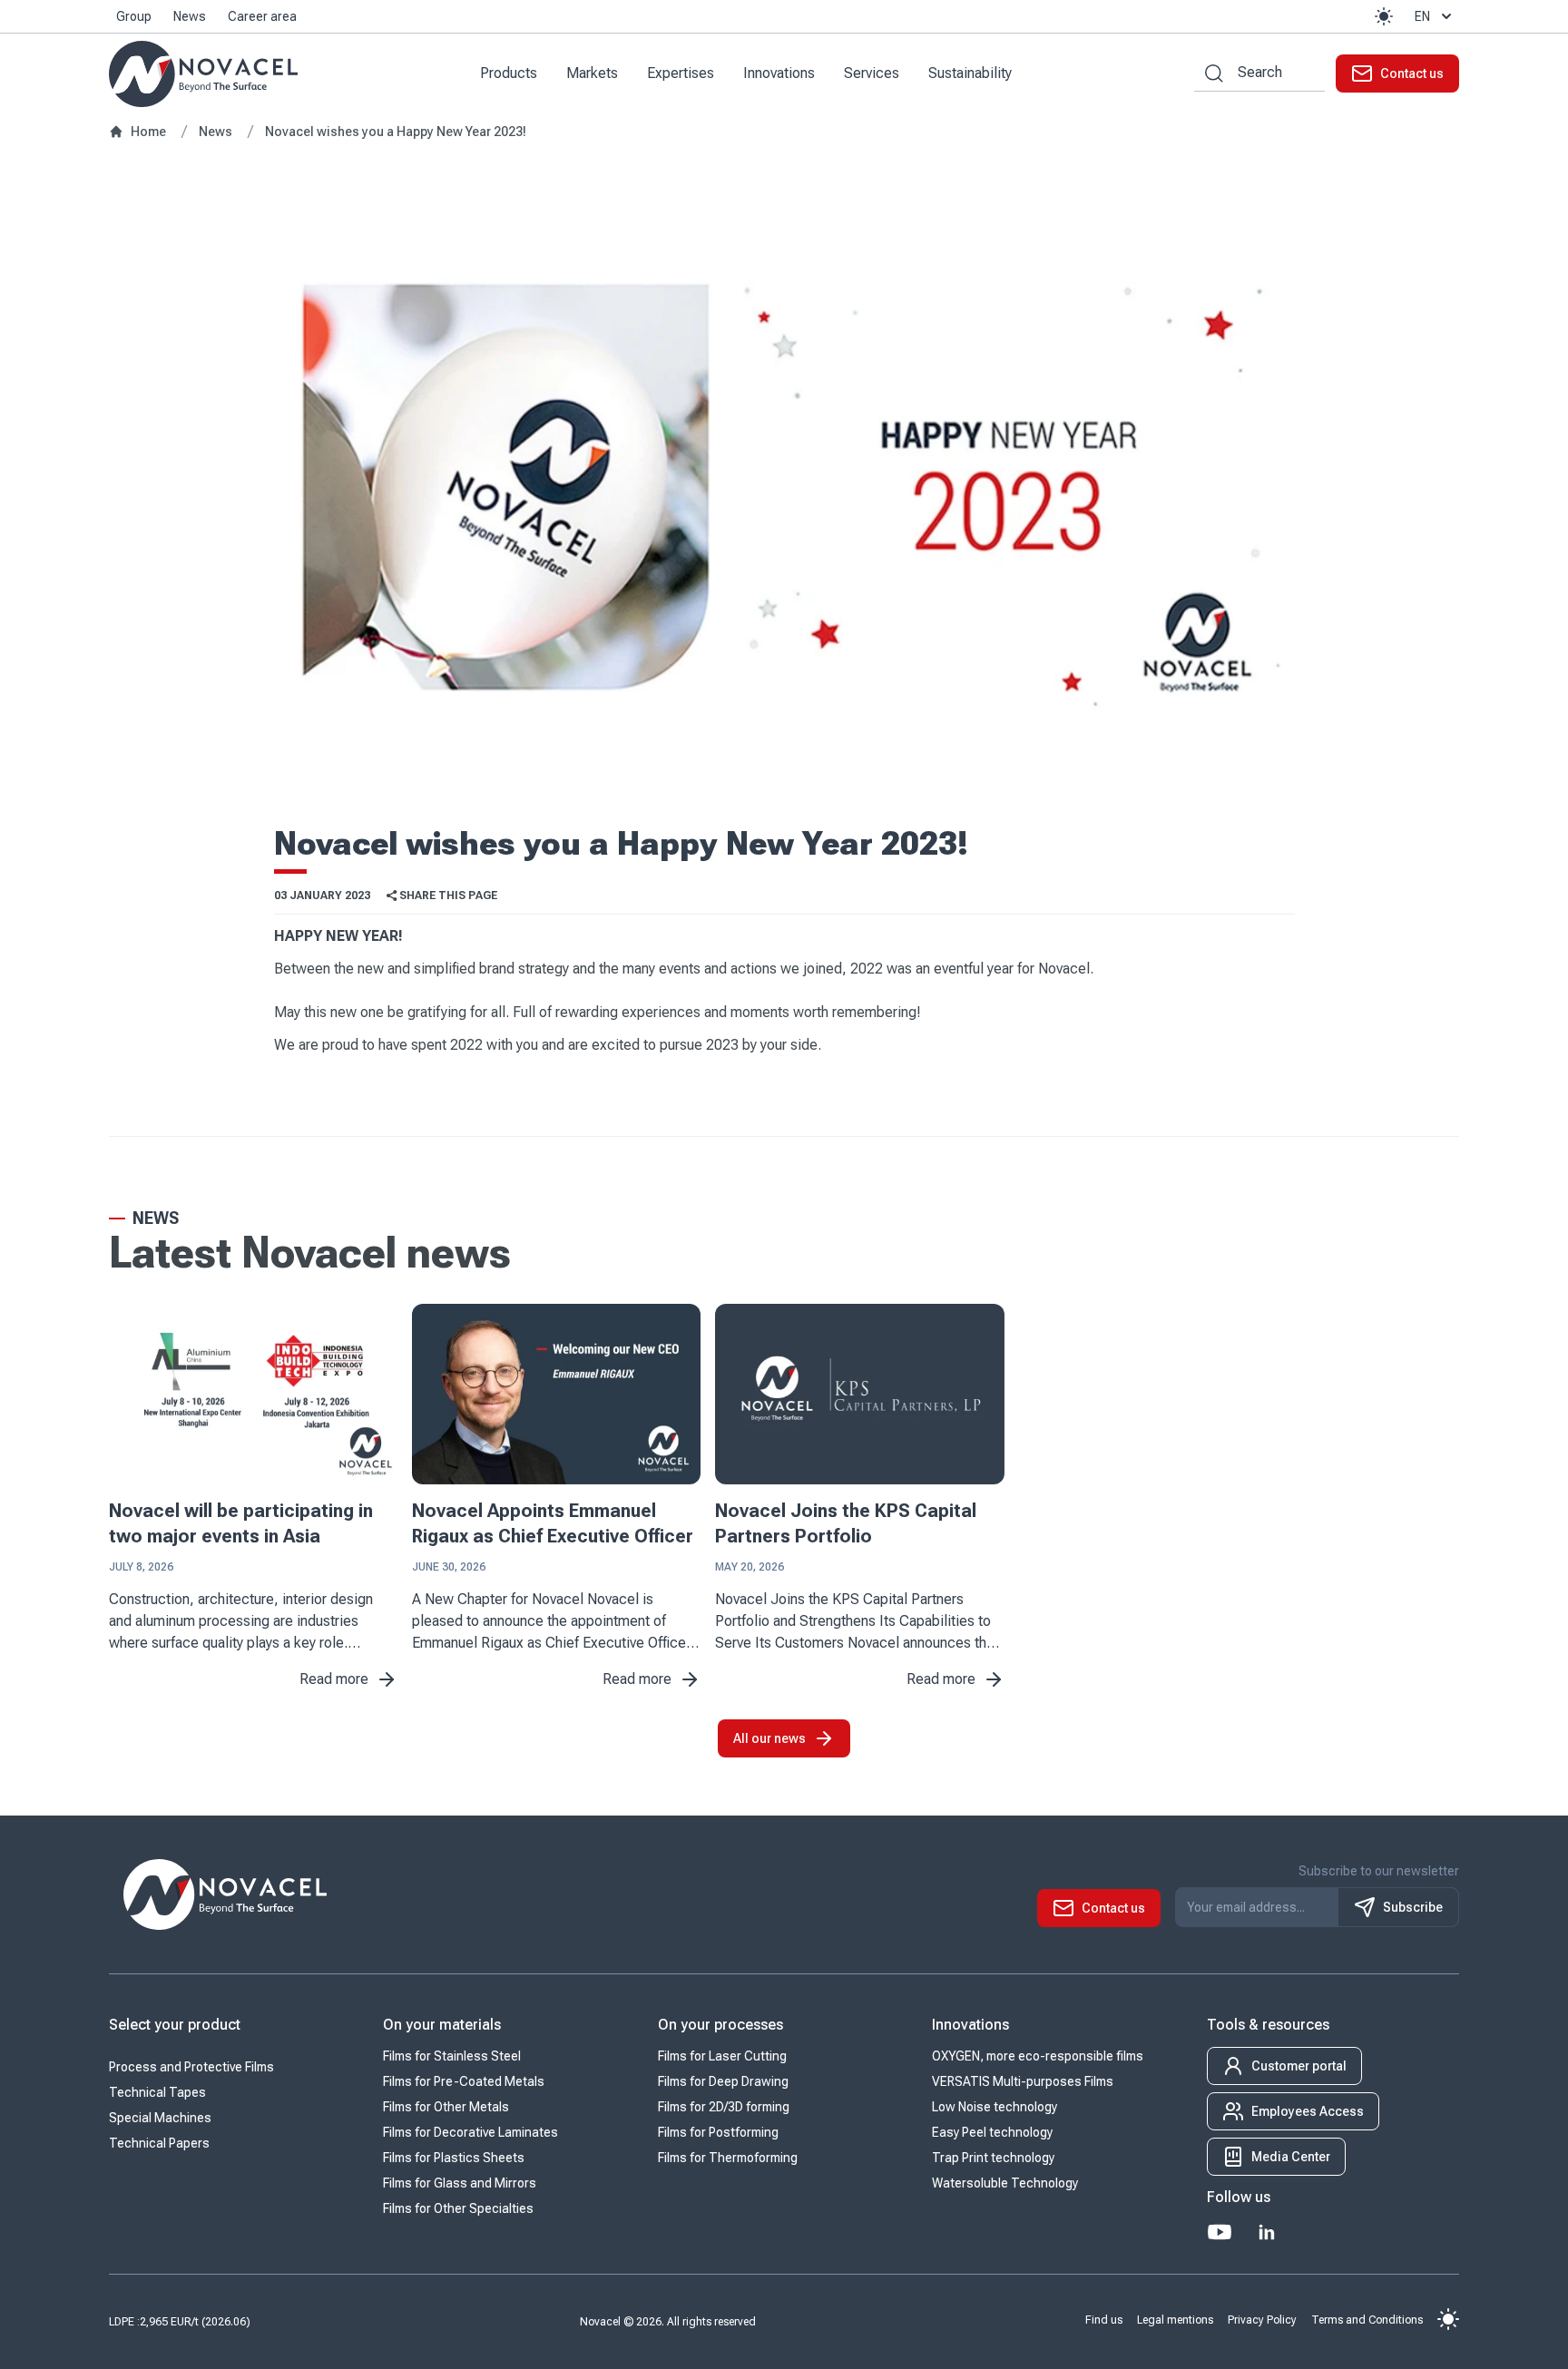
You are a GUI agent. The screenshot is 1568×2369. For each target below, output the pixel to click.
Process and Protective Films (191, 2067)
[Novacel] (203, 74)
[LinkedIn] (1267, 2232)
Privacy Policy (1262, 2320)
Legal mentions (1175, 2320)
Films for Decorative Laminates (470, 2132)
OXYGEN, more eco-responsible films (1038, 2056)
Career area (262, 16)
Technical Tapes (157, 2092)
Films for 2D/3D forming (724, 2107)
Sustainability (970, 73)
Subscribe (1413, 1907)
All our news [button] (769, 1738)
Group (134, 16)
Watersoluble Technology (1005, 2183)
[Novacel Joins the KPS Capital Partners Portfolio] (859, 1394)
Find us (1104, 2320)
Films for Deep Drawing (723, 2081)
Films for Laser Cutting (722, 2056)
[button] (1384, 16)
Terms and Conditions (1367, 2320)
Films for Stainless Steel (452, 2056)
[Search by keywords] (1209, 73)
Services (872, 73)
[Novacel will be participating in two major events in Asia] (253, 1394)
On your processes (720, 2025)
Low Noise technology (995, 2107)
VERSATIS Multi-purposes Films (1023, 2081)
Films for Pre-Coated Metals (464, 2081)
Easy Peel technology (992, 2132)
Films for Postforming (718, 2132)
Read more (334, 1679)
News (190, 16)
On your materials (442, 2025)
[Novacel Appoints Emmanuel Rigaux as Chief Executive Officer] (556, 1394)
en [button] (1422, 16)
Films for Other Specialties (458, 2208)
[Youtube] (1220, 2232)
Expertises (681, 73)
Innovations (779, 73)
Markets (592, 73)
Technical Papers (159, 2143)
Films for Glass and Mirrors (460, 2183)
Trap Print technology (993, 2158)
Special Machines (160, 2118)
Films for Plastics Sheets (454, 2158)
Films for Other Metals (446, 2107)
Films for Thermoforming (728, 2158)
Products (509, 73)
